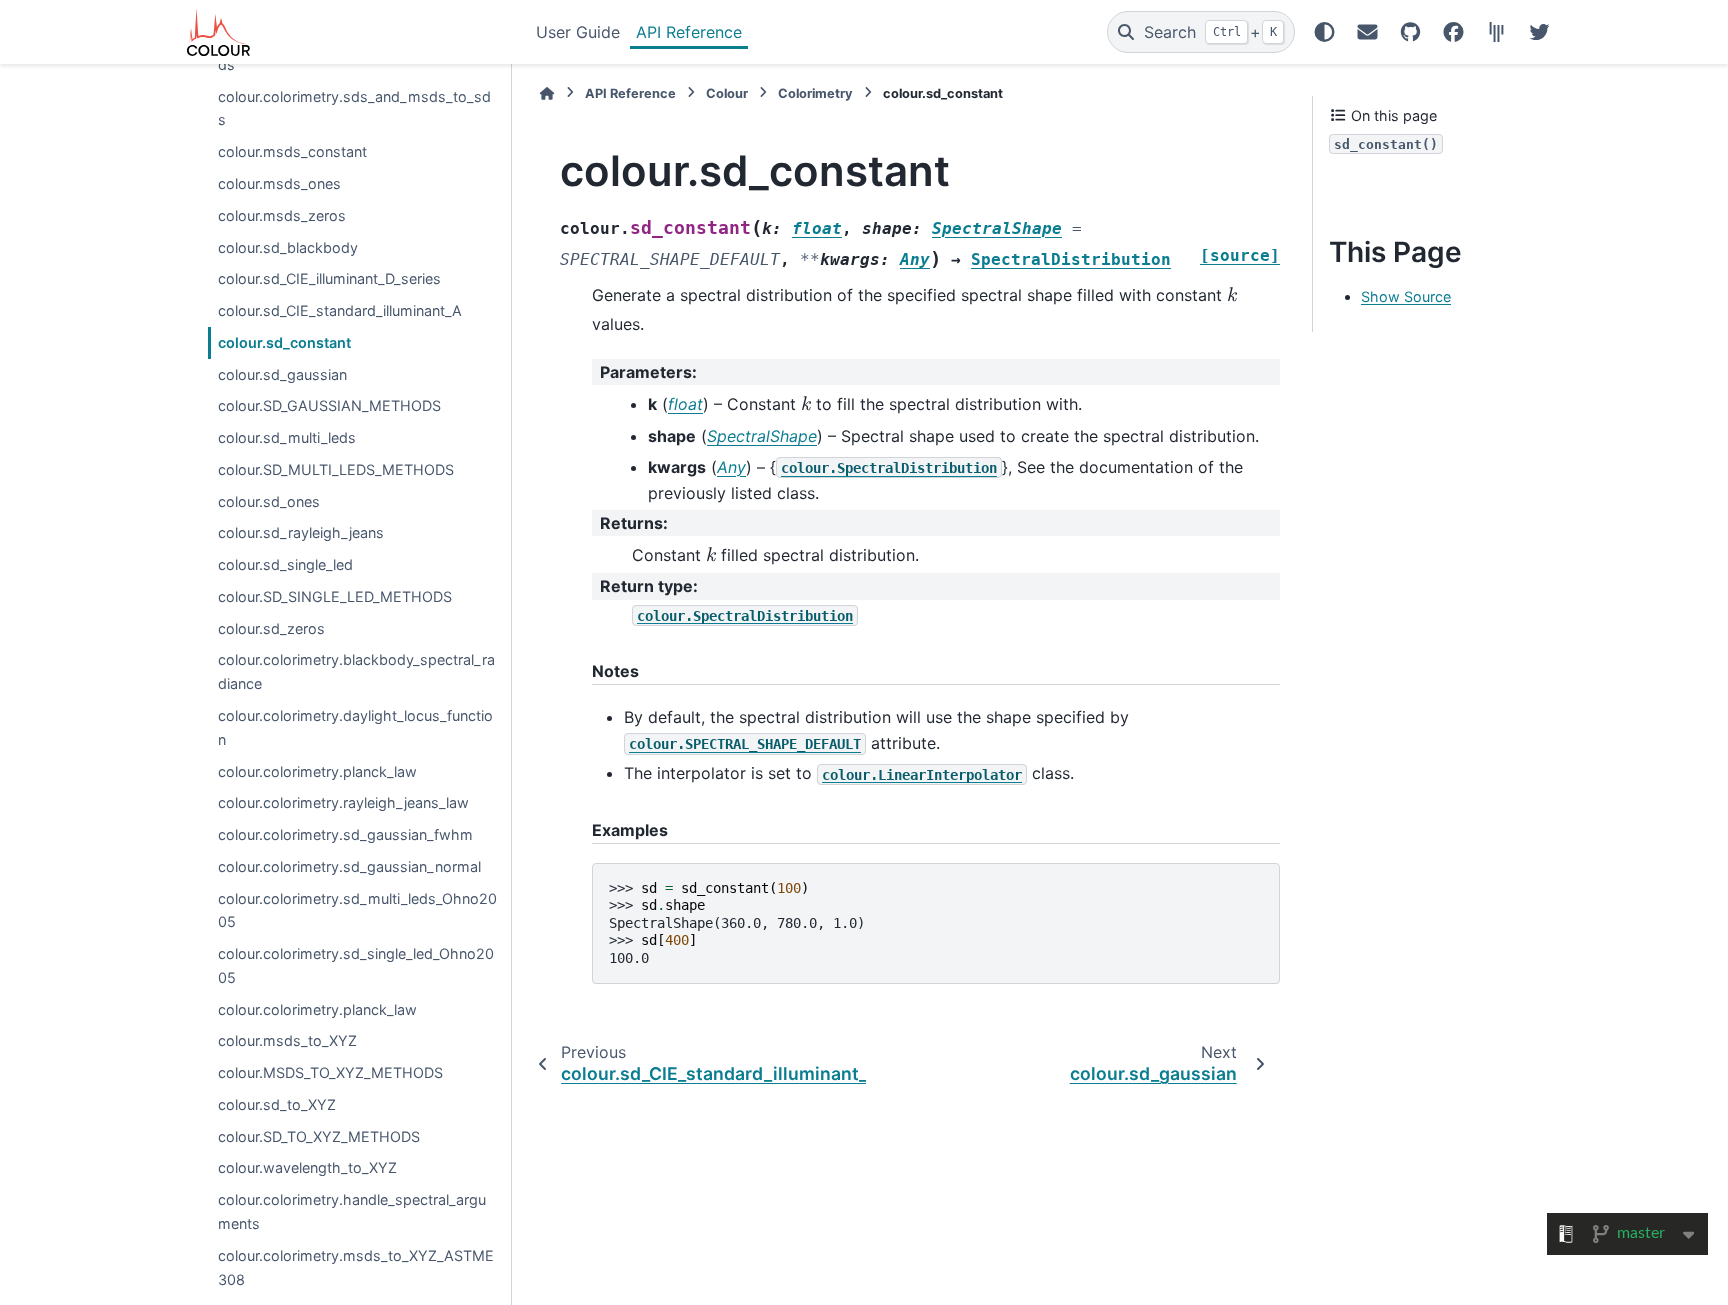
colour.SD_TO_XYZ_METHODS (319, 1136)
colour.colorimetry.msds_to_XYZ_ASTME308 (356, 1267)
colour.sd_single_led (285, 564)
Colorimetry (815, 93)
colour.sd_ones (269, 501)
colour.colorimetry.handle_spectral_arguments (352, 1211)
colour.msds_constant (292, 151)
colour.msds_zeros (282, 215)
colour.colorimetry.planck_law (317, 771)
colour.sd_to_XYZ (277, 1104)
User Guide (578, 32)
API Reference (689, 32)
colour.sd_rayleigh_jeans (301, 532)
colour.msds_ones (279, 183)
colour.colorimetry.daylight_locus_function (355, 727)
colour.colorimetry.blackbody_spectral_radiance (356, 671)
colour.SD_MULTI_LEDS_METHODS (336, 469)
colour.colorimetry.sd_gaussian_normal (349, 866)
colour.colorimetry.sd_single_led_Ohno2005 (356, 965)
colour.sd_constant (284, 342)
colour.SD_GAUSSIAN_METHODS (329, 405)
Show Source (1406, 296)
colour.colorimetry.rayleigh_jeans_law (343, 802)
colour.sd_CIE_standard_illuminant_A (340, 310)
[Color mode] (1324, 32)
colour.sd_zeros (271, 628)
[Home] (547, 93)
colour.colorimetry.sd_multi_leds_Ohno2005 (357, 910)
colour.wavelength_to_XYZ (307, 1167)
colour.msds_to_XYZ (287, 1040)
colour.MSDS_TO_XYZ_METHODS (330, 1072)
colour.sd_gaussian (282, 374)
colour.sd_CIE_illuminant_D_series (329, 278)
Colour (727, 93)
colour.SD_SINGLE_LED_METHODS (335, 596)
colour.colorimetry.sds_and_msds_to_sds (354, 108)
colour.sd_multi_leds (287, 437)
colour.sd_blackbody (288, 247)
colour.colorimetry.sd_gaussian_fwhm (345, 834)
